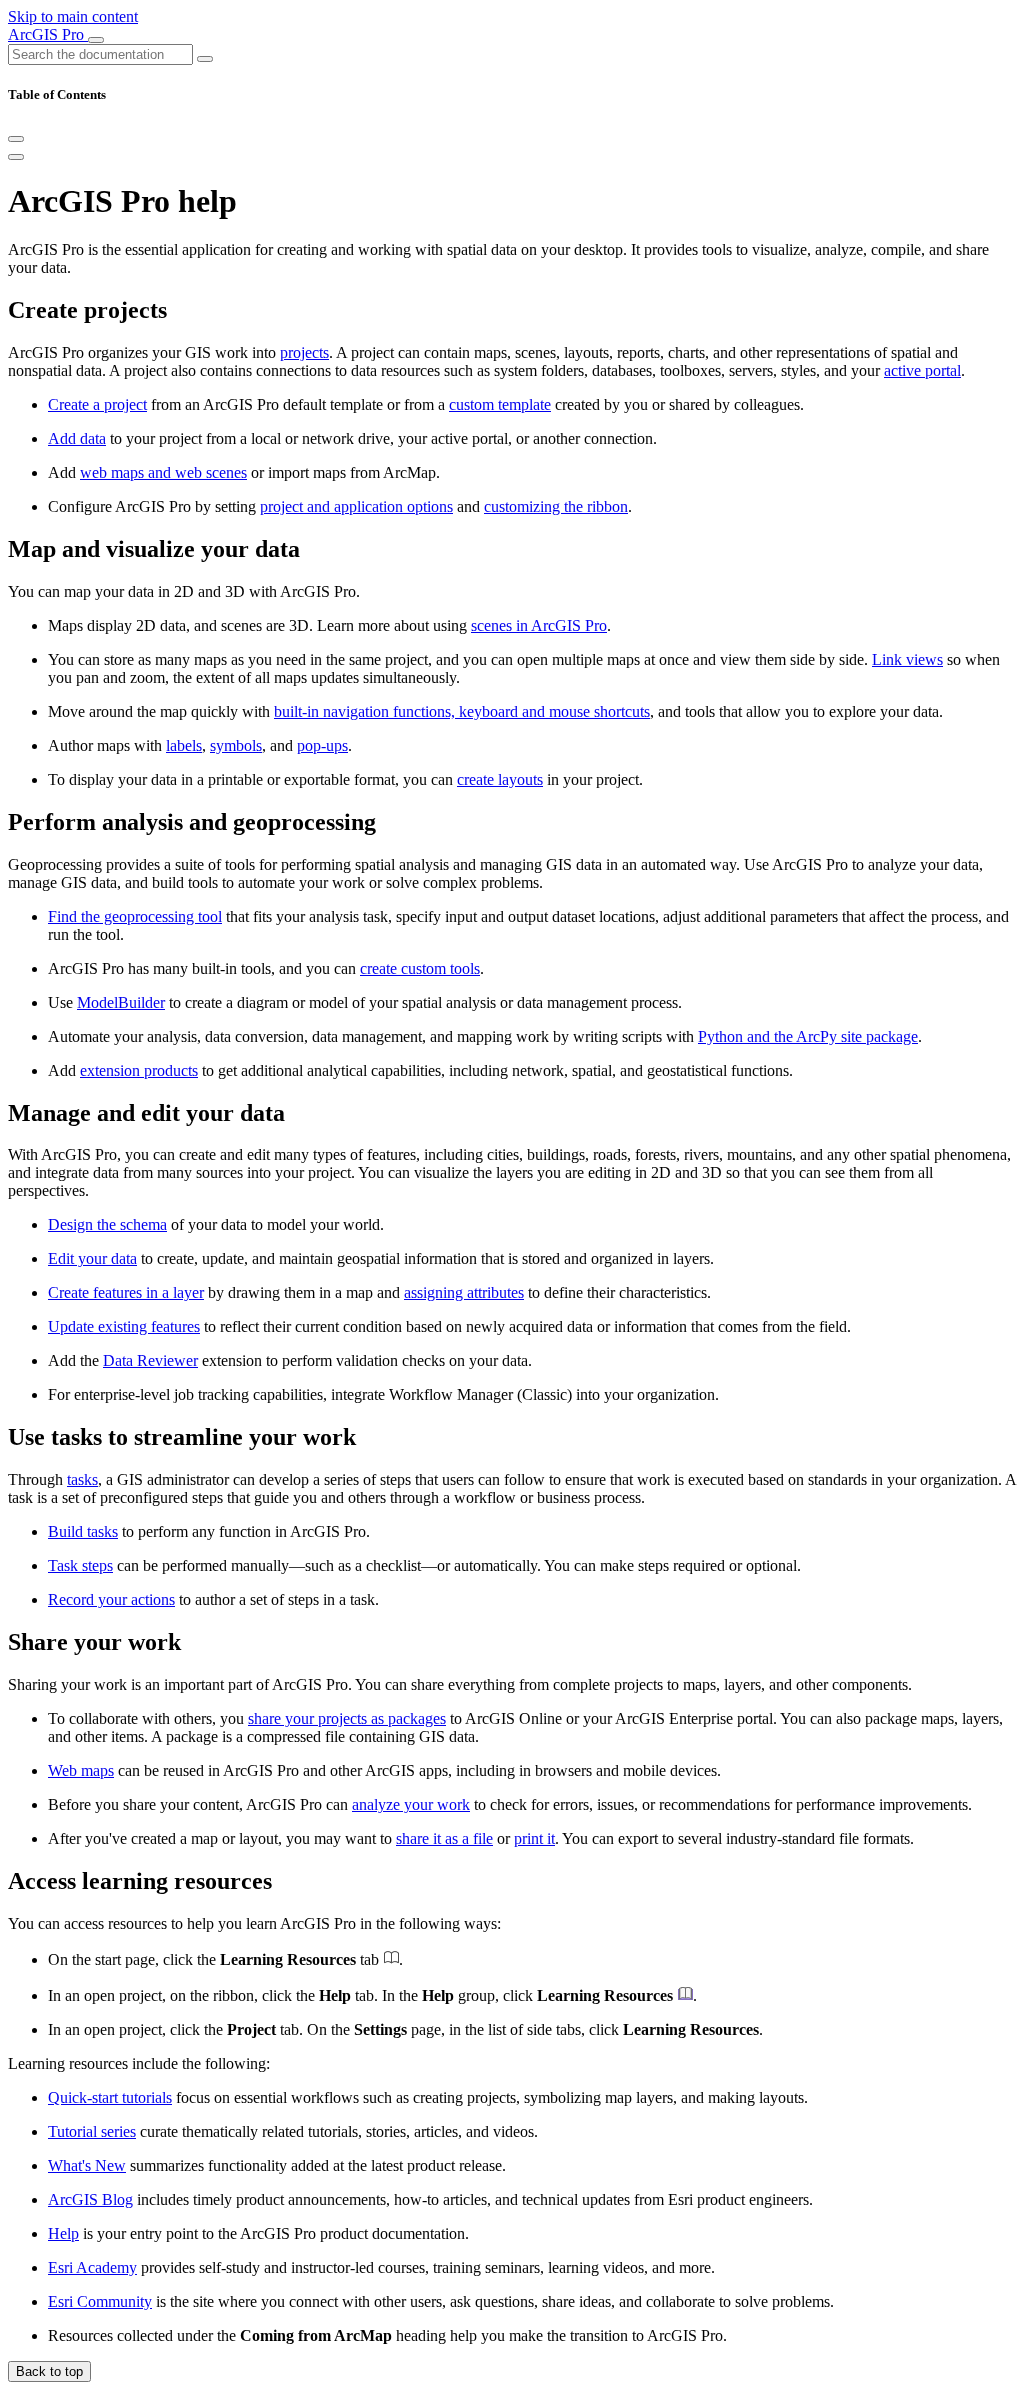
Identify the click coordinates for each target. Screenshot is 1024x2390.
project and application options (356, 506)
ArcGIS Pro (48, 34)
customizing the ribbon (556, 506)
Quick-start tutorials (110, 2097)
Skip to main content (73, 16)
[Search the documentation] (205, 59)
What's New (87, 2165)
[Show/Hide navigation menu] (96, 40)
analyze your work (411, 1804)
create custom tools (420, 968)
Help (63, 2233)
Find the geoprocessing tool (135, 916)
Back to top (49, 2371)
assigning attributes (464, 1292)
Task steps (80, 1565)
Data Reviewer (150, 1360)
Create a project (97, 404)
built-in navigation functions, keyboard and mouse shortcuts (462, 711)
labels (184, 745)
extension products (139, 1070)
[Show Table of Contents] (16, 157)
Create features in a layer (126, 1292)
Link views (907, 659)
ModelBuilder (121, 1002)
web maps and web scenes (163, 472)
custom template (500, 404)
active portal (922, 370)
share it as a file (444, 1838)
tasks (82, 1479)
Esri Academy (92, 2267)
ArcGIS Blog (90, 2199)
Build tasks (83, 1531)
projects (304, 352)
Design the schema (107, 1224)
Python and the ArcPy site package (808, 1036)
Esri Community (100, 2301)
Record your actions (111, 1599)
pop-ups (322, 745)
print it (534, 1838)
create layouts (500, 779)
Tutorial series (92, 2131)
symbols (236, 745)
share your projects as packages (347, 1718)
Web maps (81, 1770)
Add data (77, 438)
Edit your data (92, 1258)
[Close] (16, 139)
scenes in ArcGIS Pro (539, 625)
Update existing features (124, 1326)
